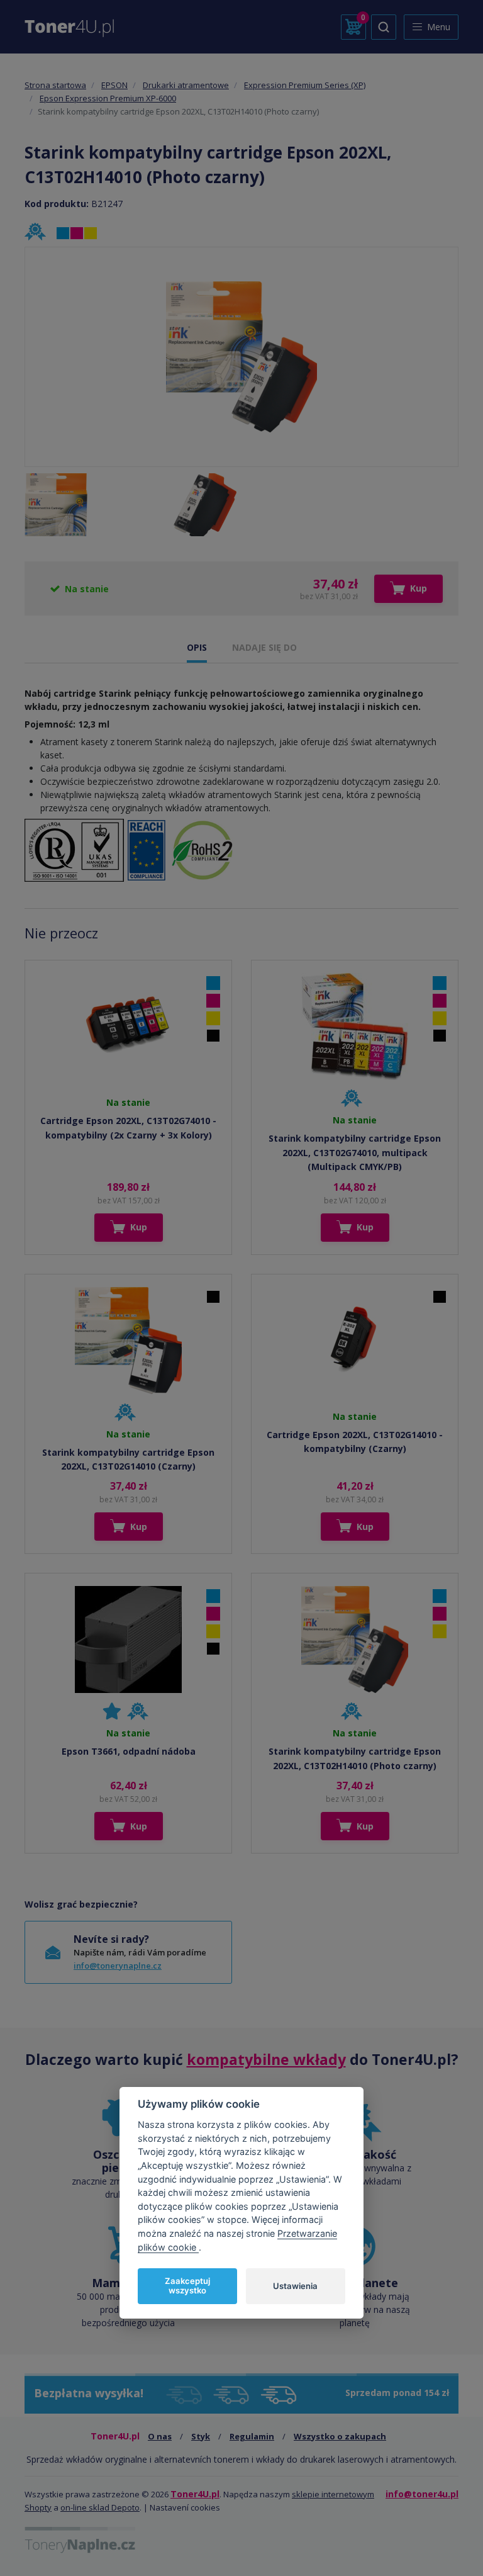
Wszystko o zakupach (340, 2436)
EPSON (114, 85)
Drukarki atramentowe (186, 85)
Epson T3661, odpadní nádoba (129, 1751)
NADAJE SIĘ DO (264, 647)
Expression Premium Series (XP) (305, 85)
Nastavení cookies (185, 2507)
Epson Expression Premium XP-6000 (108, 98)
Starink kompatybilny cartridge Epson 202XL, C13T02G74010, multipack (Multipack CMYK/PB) (355, 1152)
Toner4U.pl (195, 2494)
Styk (201, 2436)
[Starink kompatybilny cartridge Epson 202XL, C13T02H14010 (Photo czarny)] (241, 357)
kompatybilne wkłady (266, 2059)
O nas (160, 2436)
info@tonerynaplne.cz (118, 1966)
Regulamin (252, 2436)
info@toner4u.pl (422, 2494)
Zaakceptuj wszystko (187, 2286)
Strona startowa (55, 85)
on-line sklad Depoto (100, 2507)
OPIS (197, 647)
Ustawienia (295, 2286)
